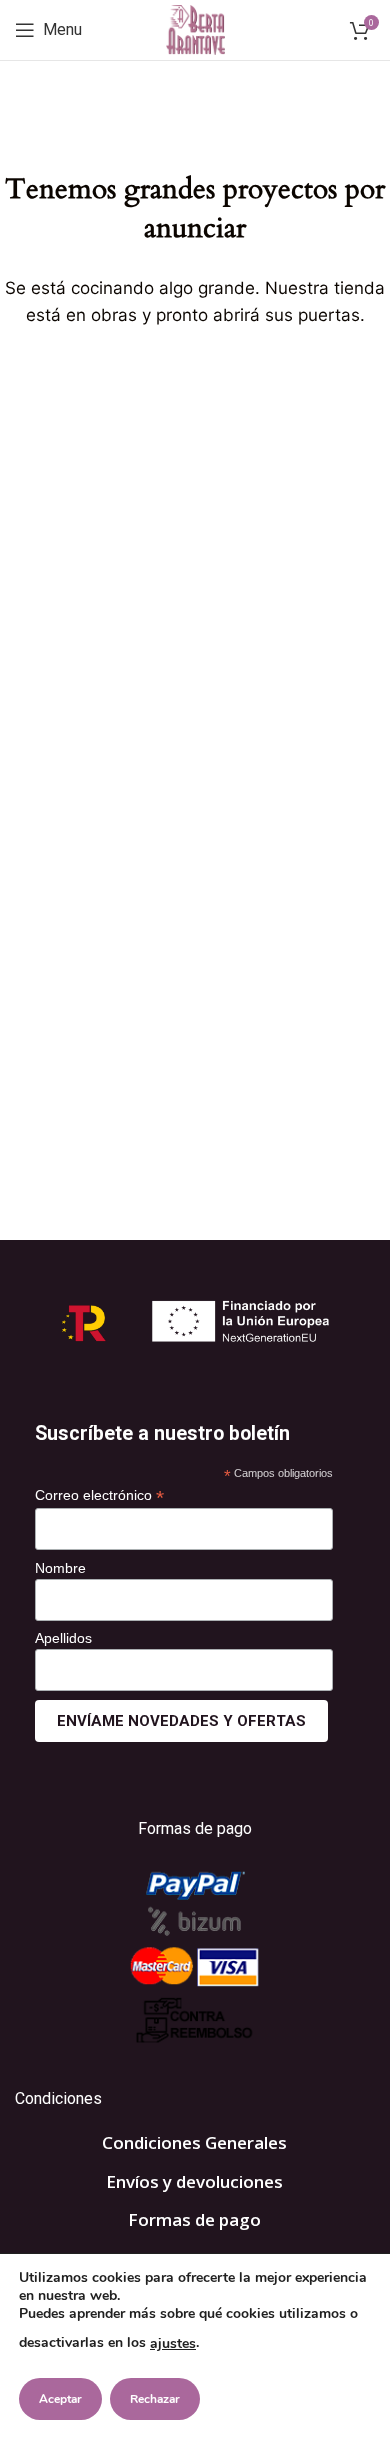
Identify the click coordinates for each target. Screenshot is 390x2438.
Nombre (60, 1568)
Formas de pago (194, 2219)
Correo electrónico (99, 1495)
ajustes (173, 2343)
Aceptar (60, 2399)
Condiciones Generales (194, 2142)
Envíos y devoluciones (194, 2181)
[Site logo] (195, 28)
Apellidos (63, 1638)
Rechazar (155, 2399)
